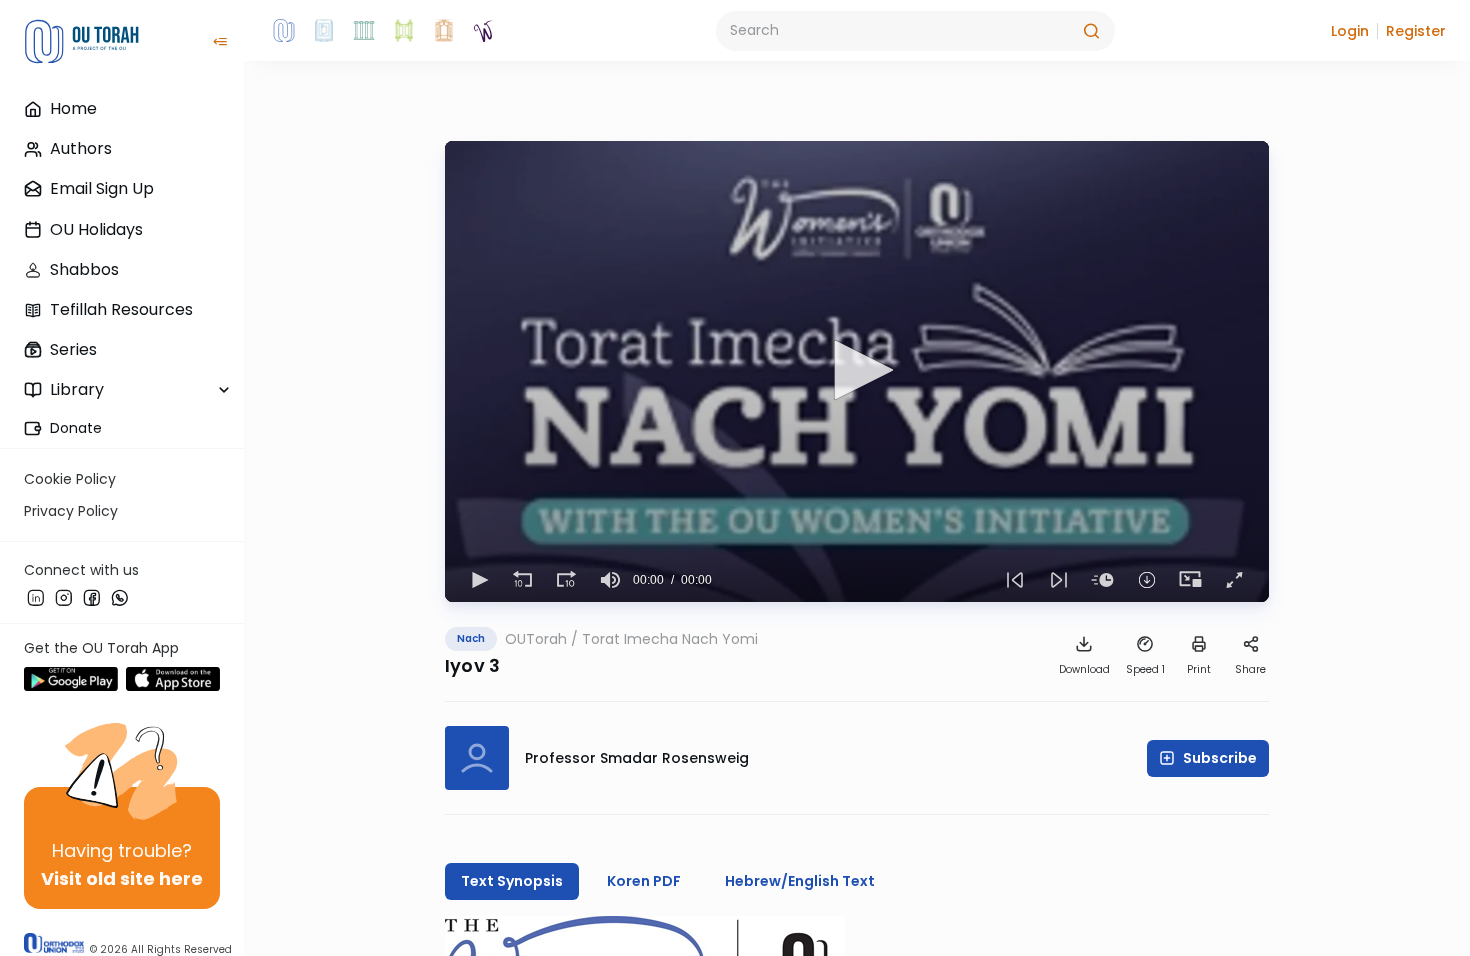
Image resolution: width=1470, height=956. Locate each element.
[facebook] (92, 597)
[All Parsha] (404, 31)
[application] (857, 371)
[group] (611, 580)
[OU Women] (484, 31)
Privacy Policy (71, 511)
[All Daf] (444, 31)
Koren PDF (644, 881)
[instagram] (64, 597)
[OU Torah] (284, 31)
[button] (1350, 31)
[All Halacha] (364, 31)
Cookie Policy (70, 479)
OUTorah (536, 639)
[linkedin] (36, 597)
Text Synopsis (512, 881)
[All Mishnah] (324, 31)
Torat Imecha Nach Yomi (670, 639)
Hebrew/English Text (800, 881)
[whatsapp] (120, 597)
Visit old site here (122, 878)
